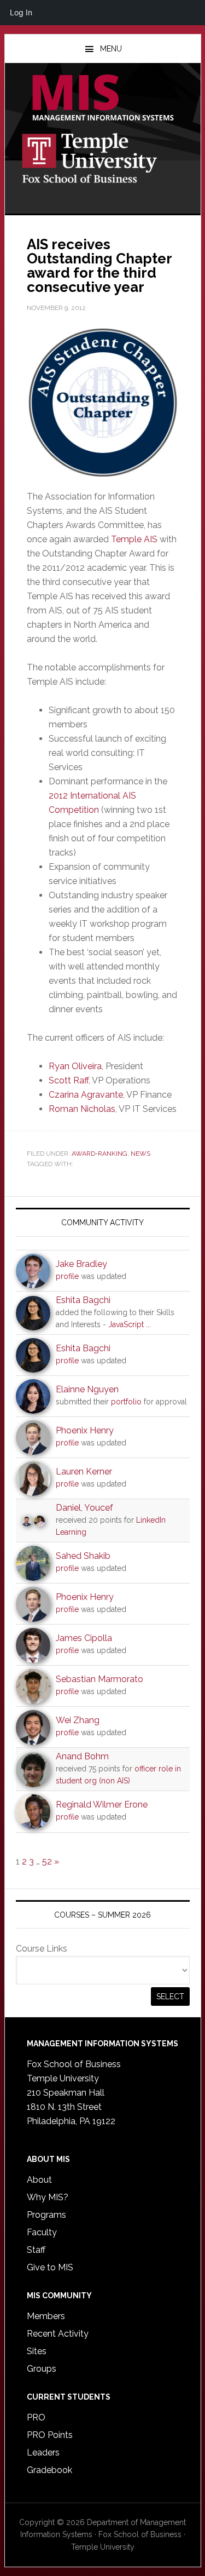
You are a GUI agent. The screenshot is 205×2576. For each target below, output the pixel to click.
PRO (36, 2417)
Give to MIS (50, 2267)
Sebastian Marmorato (99, 1679)
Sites (37, 2351)
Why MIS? (48, 2197)
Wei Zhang (78, 1720)
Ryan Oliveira (75, 1066)
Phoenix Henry (85, 1430)
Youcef (99, 1508)
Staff (36, 2250)
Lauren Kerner (84, 1471)
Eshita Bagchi (83, 1300)
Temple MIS (103, 99)
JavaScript (126, 1324)
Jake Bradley (81, 1264)
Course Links (42, 1949)
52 (47, 1861)
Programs (46, 2215)
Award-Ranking (99, 1154)
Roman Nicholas (82, 1109)
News (140, 1154)
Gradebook (49, 2470)
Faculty (42, 2232)
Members (46, 2316)
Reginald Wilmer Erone (102, 1805)
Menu (111, 49)
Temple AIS (134, 539)
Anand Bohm (82, 1756)
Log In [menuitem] (21, 12)
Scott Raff (69, 1080)
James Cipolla (84, 1638)
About (39, 2180)
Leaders (43, 2452)
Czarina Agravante (86, 1095)
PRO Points (50, 2435)
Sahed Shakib (83, 1556)
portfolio (126, 1402)
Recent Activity (58, 2334)
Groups (42, 2369)
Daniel (68, 1508)
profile (67, 1276)
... (148, 1324)
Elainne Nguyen (87, 1389)
